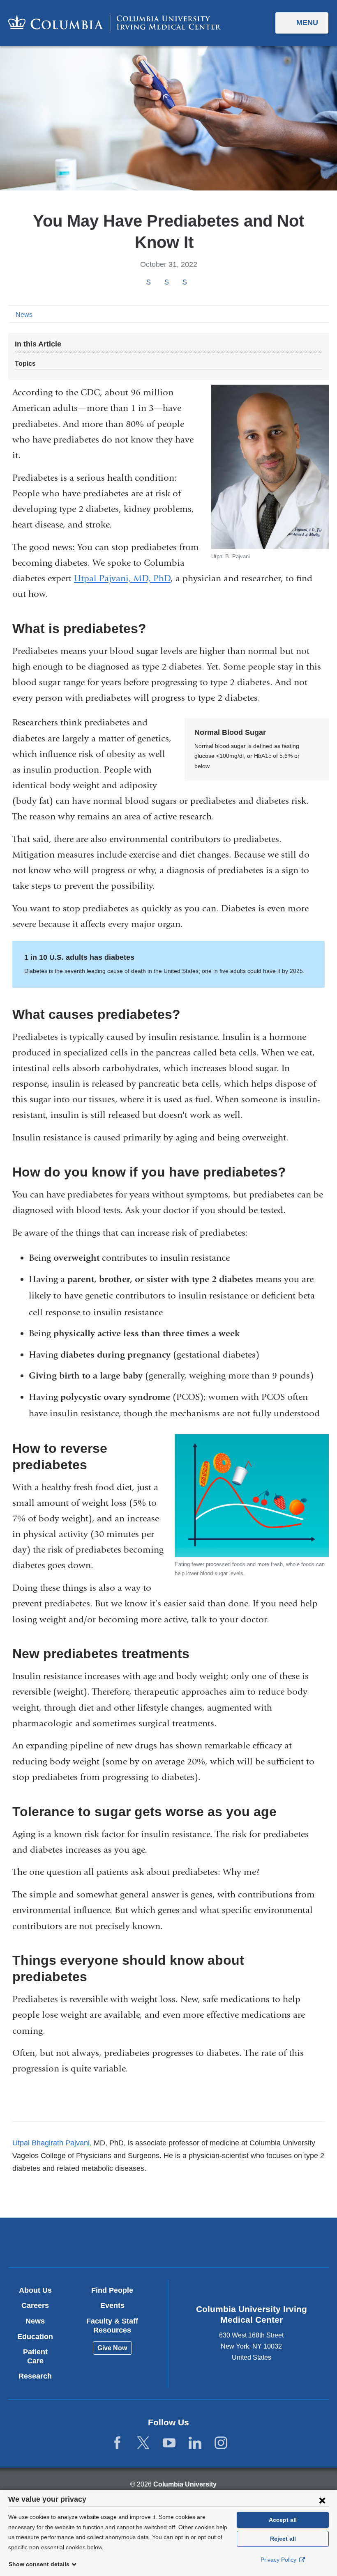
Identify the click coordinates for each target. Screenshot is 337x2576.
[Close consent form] (322, 2500)
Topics (25, 364)
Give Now (112, 2348)
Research (35, 2376)
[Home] (114, 23)
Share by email (196, 283)
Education (35, 2337)
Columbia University (185, 2484)
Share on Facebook (148, 283)
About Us (35, 2290)
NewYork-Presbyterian (221, 2243)
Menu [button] (307, 23)
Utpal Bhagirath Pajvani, (52, 2143)
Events (112, 2305)
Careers (35, 2305)
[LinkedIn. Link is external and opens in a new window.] (195, 2443)
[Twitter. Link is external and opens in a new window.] (143, 2443)
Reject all (283, 2539)
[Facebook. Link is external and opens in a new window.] (117, 2443)
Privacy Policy (279, 2560)
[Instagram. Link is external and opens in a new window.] (221, 2443)
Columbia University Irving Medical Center (116, 2242)
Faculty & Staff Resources (112, 2326)
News (24, 315)
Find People (112, 2290)
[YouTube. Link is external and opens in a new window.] (169, 2443)
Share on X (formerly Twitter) (166, 283)
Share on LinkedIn (185, 283)
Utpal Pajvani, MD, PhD (122, 578)
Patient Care (35, 2356)
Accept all (283, 2520)
